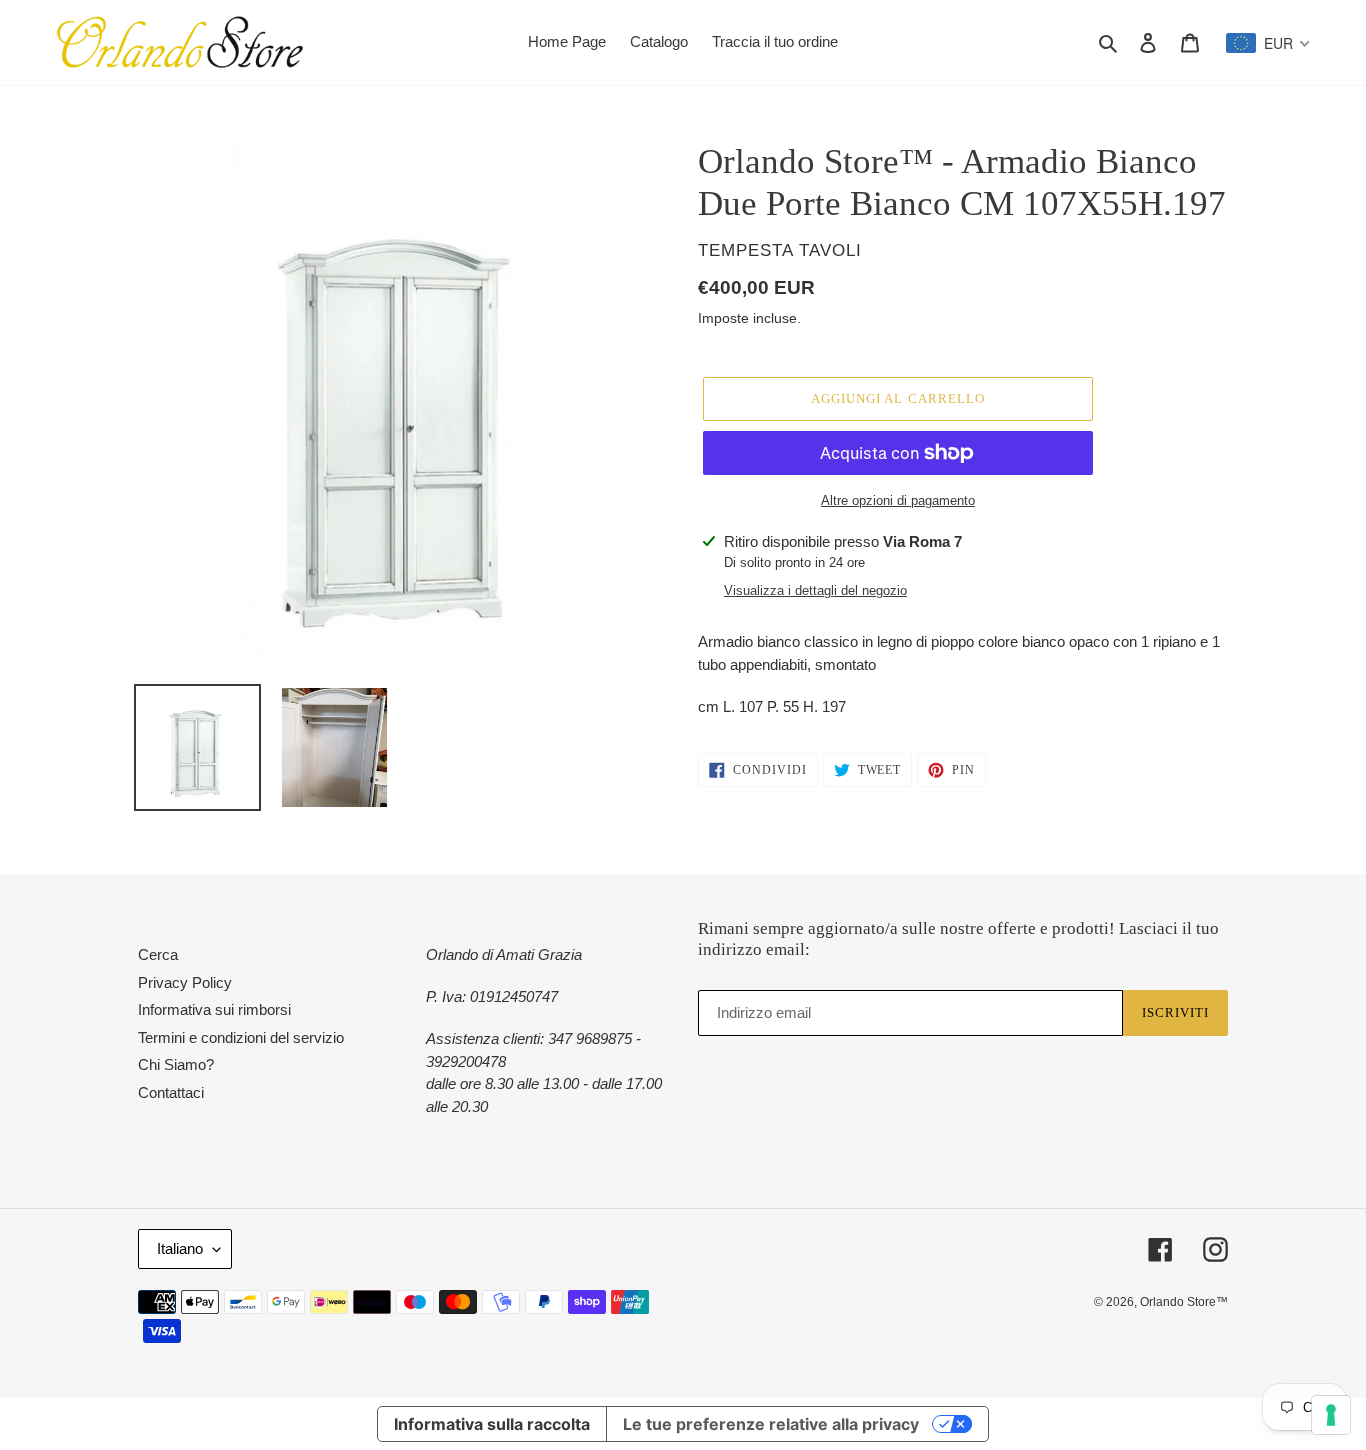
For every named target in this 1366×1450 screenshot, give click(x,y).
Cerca (158, 954)
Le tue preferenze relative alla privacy (771, 1424)
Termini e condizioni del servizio (241, 1037)
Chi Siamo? (176, 1064)
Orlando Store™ (1184, 1302)
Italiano (180, 1248)
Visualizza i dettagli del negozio (815, 590)
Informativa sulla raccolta (492, 1424)
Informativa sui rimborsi (214, 1009)
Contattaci (171, 1092)
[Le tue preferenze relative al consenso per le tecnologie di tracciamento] (1331, 1415)
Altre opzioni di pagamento (898, 500)
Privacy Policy (185, 982)
